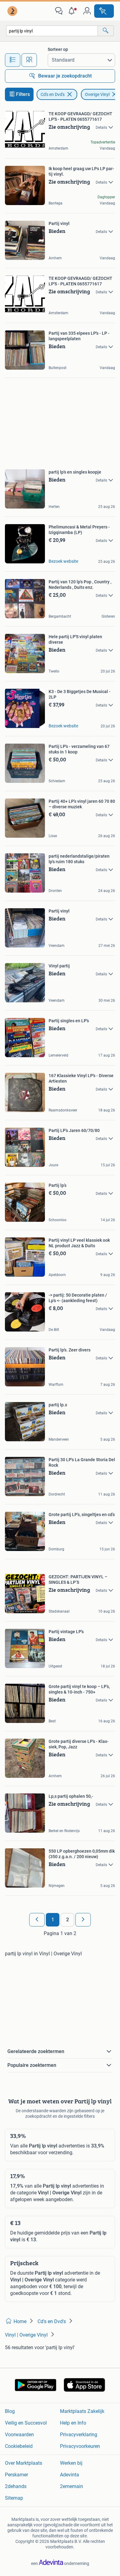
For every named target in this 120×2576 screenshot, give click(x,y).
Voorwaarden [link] (19, 2435)
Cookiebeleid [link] (19, 2446)
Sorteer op (58, 49)
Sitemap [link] (14, 2498)
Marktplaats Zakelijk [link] (82, 2411)
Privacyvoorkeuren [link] (80, 2446)
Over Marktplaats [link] (24, 2463)
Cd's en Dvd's (53, 94)
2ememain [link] (72, 2486)
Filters (23, 94)
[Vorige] (37, 1920)
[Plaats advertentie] (104, 11)
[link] (13, 11)
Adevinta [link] (70, 2475)
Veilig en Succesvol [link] (26, 2423)
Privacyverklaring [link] (79, 2435)
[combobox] (52, 31)
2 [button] (68, 1920)
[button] (73, 11)
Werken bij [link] (71, 2463)
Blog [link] (10, 2411)
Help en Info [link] (73, 2423)
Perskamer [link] (16, 2475)
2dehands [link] (16, 2486)
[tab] (13, 60)
